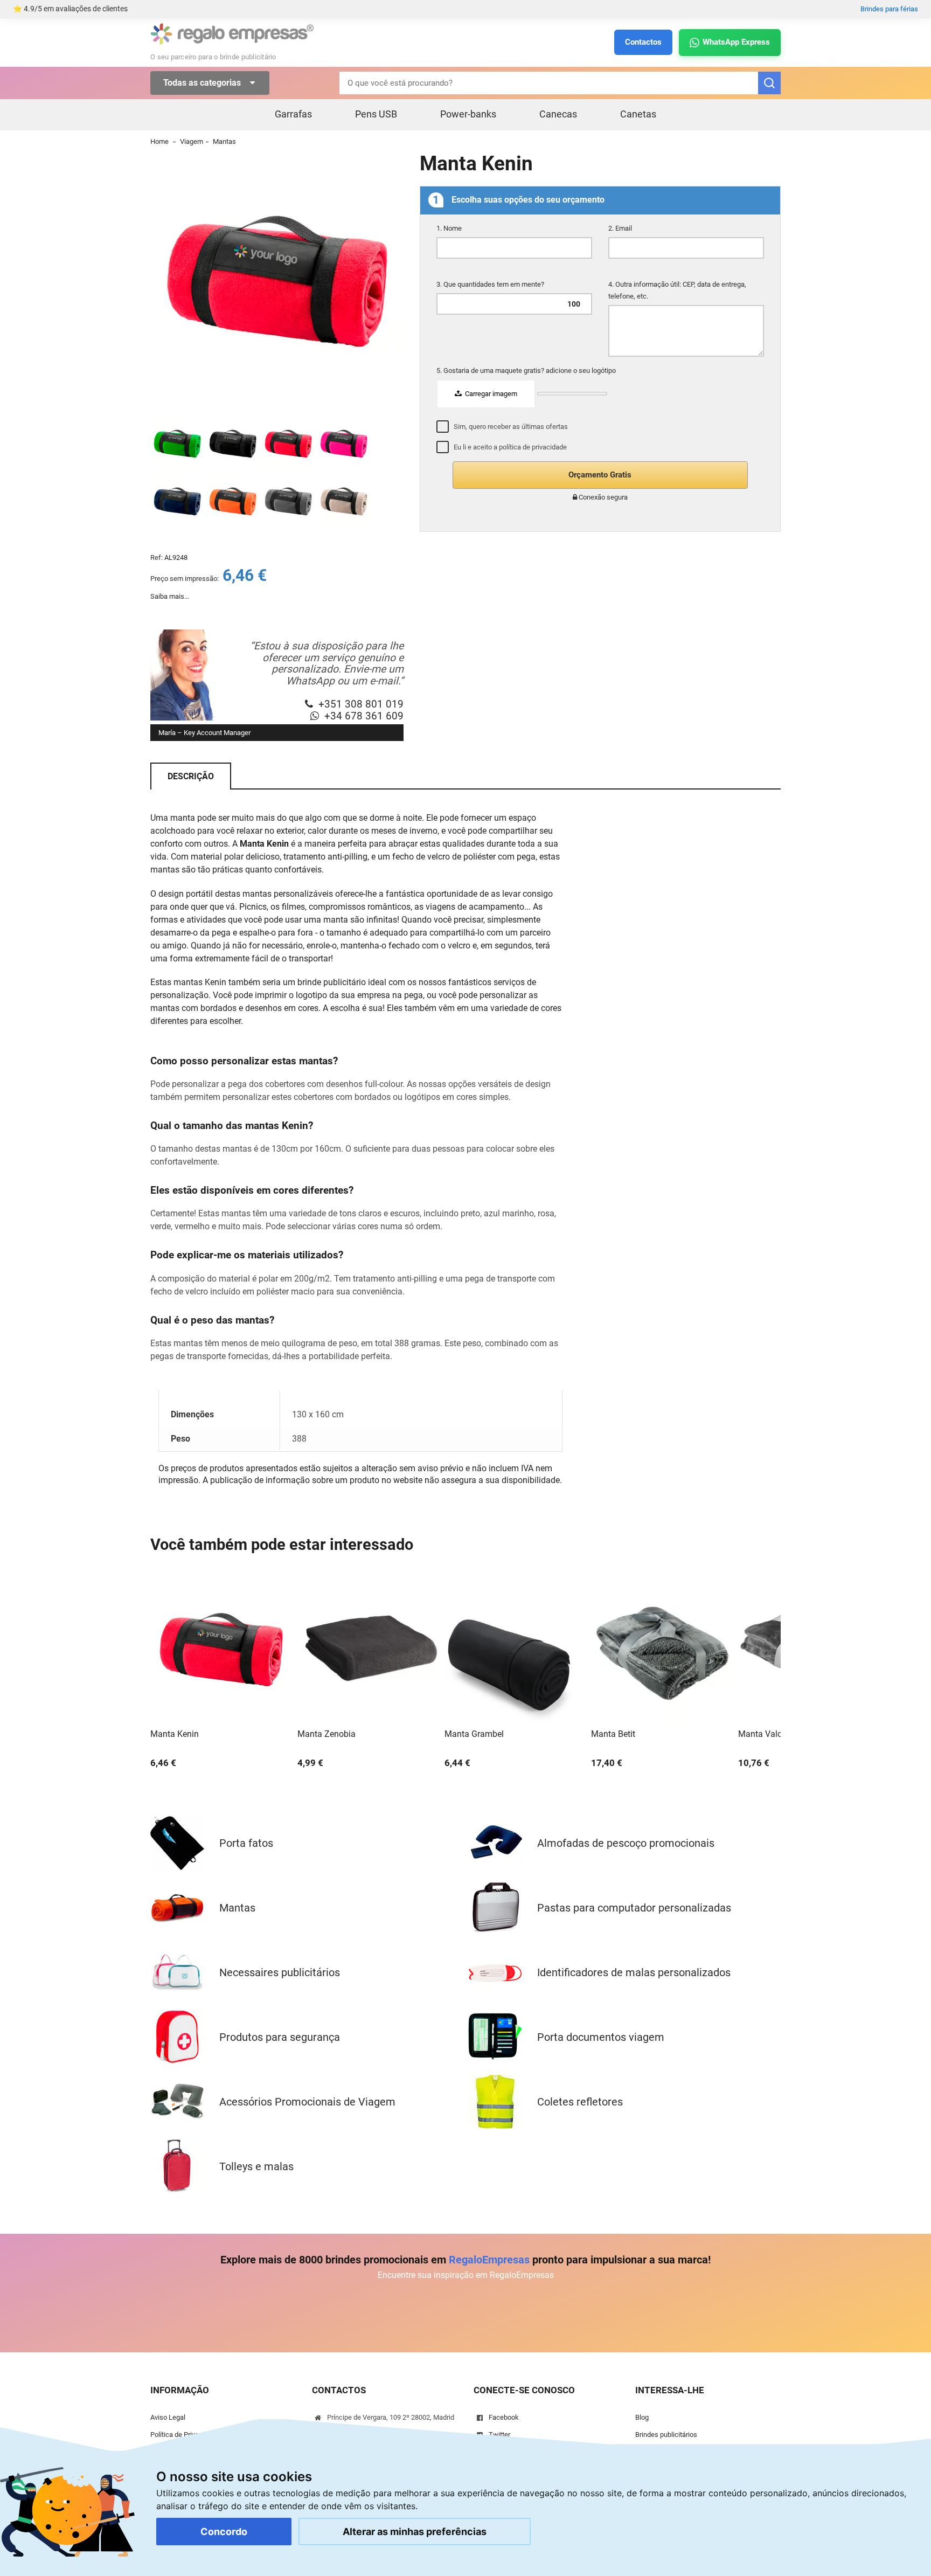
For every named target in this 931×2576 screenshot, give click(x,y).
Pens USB (376, 114)
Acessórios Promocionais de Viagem (307, 2102)
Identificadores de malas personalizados (634, 1972)
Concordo (224, 2532)
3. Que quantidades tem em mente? (491, 284)
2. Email (621, 228)
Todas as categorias (203, 83)
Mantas (224, 141)
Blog (642, 2417)
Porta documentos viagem (601, 2037)
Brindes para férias (889, 9)
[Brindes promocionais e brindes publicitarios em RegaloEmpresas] (232, 43)
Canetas (638, 114)
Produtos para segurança (280, 2037)
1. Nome (450, 228)
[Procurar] (769, 83)
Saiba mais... (170, 596)
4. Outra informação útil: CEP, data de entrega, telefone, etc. (677, 290)
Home (159, 141)
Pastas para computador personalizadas (634, 1908)
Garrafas (293, 114)
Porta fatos (246, 1843)
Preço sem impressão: (185, 579)
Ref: (157, 558)
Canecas (558, 114)
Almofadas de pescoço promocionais (626, 1843)
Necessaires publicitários (280, 1972)
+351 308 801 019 (361, 704)
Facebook (504, 2417)
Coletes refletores (580, 2102)
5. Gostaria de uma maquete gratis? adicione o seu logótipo (527, 371)
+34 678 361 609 (364, 716)
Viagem (192, 141)
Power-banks (468, 114)
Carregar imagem (490, 394)
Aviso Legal (168, 2417)
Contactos (643, 42)
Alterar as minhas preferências (415, 2532)
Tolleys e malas (256, 2166)
